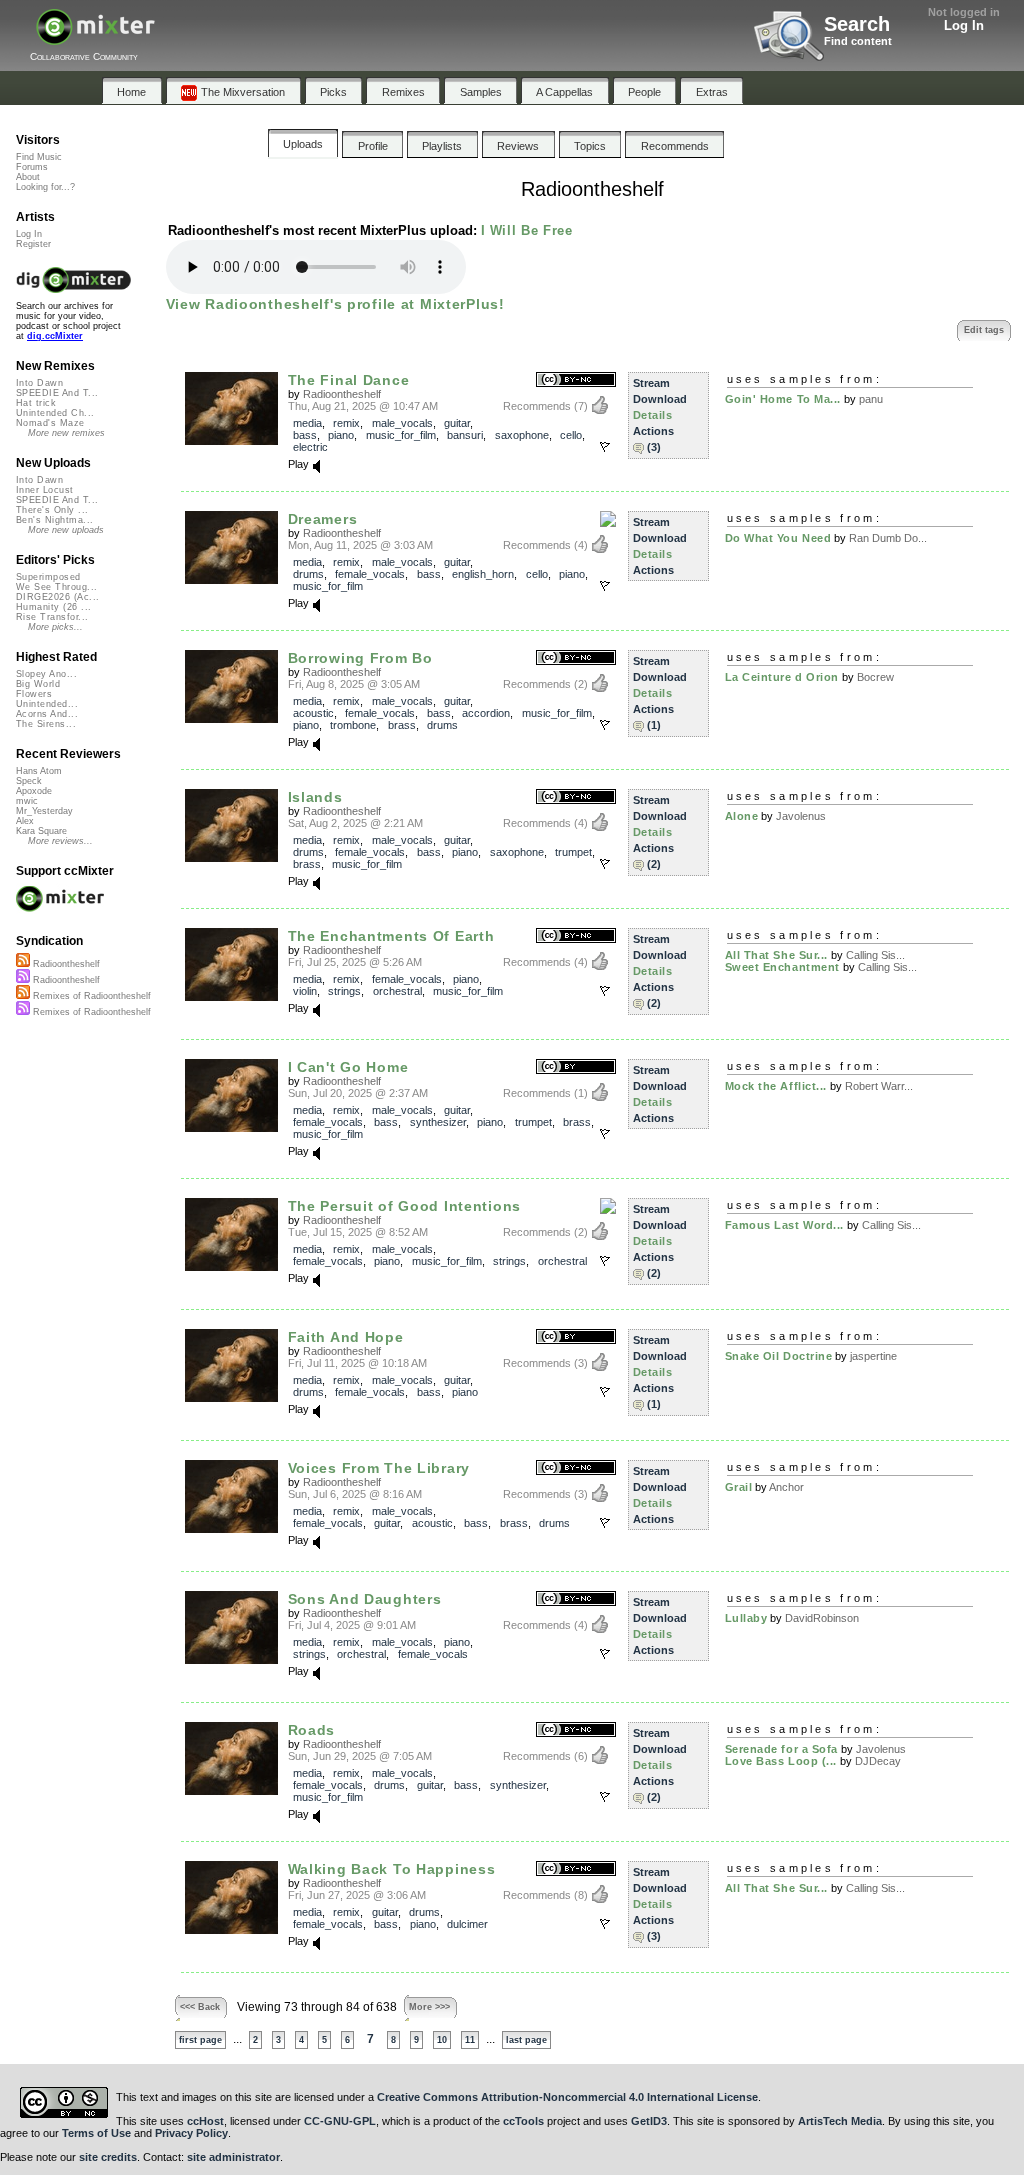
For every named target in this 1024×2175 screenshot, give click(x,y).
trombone (353, 725)
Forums (32, 167)
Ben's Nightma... (54, 520)
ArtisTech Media (840, 2121)
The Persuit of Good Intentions (404, 1206)
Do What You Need (778, 538)
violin (305, 991)
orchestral (397, 991)
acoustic (313, 713)
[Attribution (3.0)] (576, 1067)
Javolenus (801, 816)
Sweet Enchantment (782, 967)
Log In (964, 25)
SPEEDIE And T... (57, 393)
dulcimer (467, 1924)
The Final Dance (349, 380)
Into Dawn (39, 383)
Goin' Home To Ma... (783, 399)
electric (310, 447)
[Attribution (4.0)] (576, 1337)
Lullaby (746, 1618)
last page (526, 2040)
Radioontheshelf (342, 394)
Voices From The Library (379, 1468)
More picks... (55, 627)
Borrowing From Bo (360, 658)
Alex (25, 821)
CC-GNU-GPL (340, 2121)
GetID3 (649, 2121)
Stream (651, 383)
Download (660, 399)
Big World (38, 684)
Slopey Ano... (46, 674)
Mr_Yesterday (44, 811)
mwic (27, 801)
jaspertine (873, 1356)
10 (442, 2040)
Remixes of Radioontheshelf (90, 996)
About (28, 177)
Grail (739, 1487)
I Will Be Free (527, 230)
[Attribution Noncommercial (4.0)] (576, 658)
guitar (457, 423)
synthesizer (438, 1122)
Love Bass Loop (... (781, 1761)
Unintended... (47, 704)
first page (200, 2040)
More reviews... (60, 841)
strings (344, 991)
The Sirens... (46, 724)
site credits (108, 2157)
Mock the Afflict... (776, 1086)
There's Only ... (52, 510)
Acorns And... (47, 714)
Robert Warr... (879, 1086)
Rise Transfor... (52, 617)
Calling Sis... (875, 955)
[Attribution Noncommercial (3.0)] (576, 380)
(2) (654, 864)
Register (33, 244)
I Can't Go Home (348, 1067)
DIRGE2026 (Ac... (57, 597)
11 (470, 2040)
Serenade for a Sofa (781, 1749)
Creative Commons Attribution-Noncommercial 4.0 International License (567, 2097)
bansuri (465, 435)
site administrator (233, 2157)
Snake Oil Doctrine (779, 1356)
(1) (654, 725)
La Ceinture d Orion (782, 677)
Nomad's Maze (50, 423)
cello (571, 435)
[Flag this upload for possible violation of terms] (605, 447)
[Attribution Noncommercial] (608, 520)
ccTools (523, 2121)
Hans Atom (39, 771)
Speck (29, 781)
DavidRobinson (822, 1618)
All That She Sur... (776, 955)
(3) (654, 447)
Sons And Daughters (365, 1599)
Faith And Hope (346, 1337)
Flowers (34, 694)
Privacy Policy (191, 2133)
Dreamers (323, 519)
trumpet (573, 852)
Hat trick (36, 403)
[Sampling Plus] (608, 1207)
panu (871, 399)
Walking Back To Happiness (392, 1869)
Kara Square (41, 831)
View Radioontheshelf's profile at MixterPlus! (335, 304)
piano (341, 435)
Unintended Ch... (55, 413)
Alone (742, 816)
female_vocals (370, 574)
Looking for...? (45, 187)
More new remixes (66, 433)
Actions (653, 431)
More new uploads (66, 530)
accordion (486, 713)
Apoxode (34, 791)
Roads (312, 1730)
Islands (315, 797)
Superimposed (48, 577)
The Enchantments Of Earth (391, 936)
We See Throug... (56, 587)
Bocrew (875, 677)
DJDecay (878, 1761)
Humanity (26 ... (53, 607)
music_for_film (401, 435)
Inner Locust (45, 490)
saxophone (522, 435)
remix (346, 423)
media (307, 423)
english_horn (483, 574)
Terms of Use (96, 2133)
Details (653, 415)
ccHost (205, 2121)
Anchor (786, 1487)
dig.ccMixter (55, 336)
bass (305, 435)
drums (308, 574)
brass (402, 725)
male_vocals (402, 423)
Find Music (39, 157)
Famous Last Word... (784, 1225)
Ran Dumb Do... (888, 538)
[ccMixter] (95, 37)
